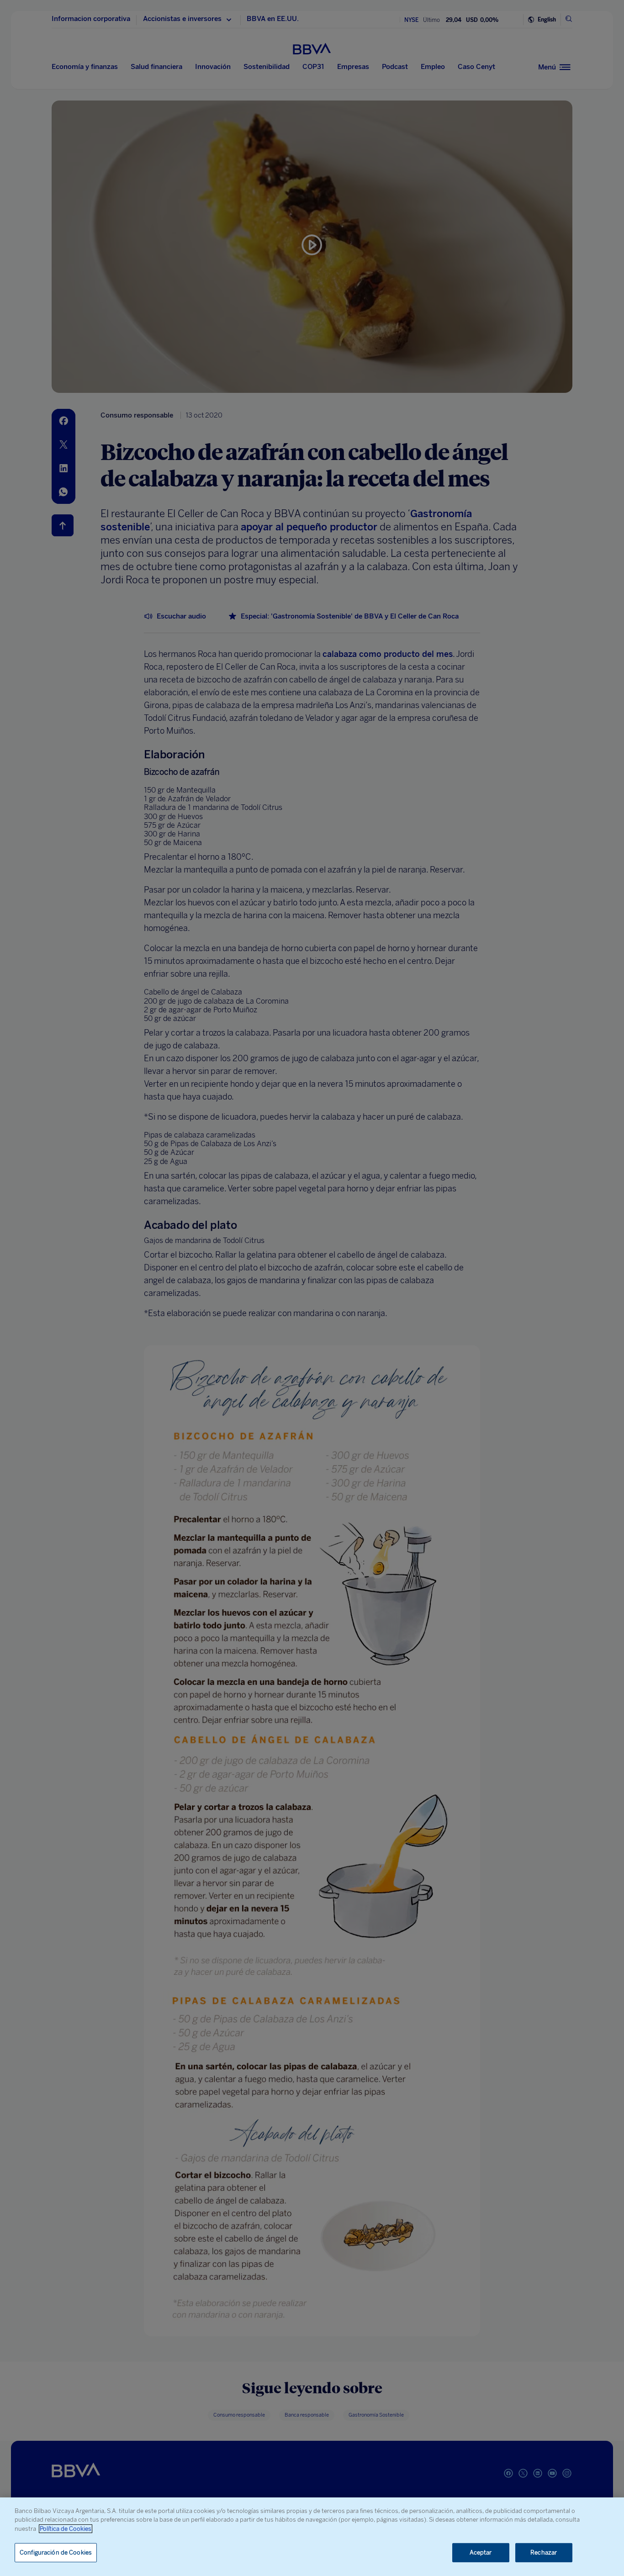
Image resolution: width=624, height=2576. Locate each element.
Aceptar (481, 2552)
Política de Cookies (66, 2529)
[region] (312, 2537)
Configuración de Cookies (56, 2552)
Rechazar (544, 2552)
